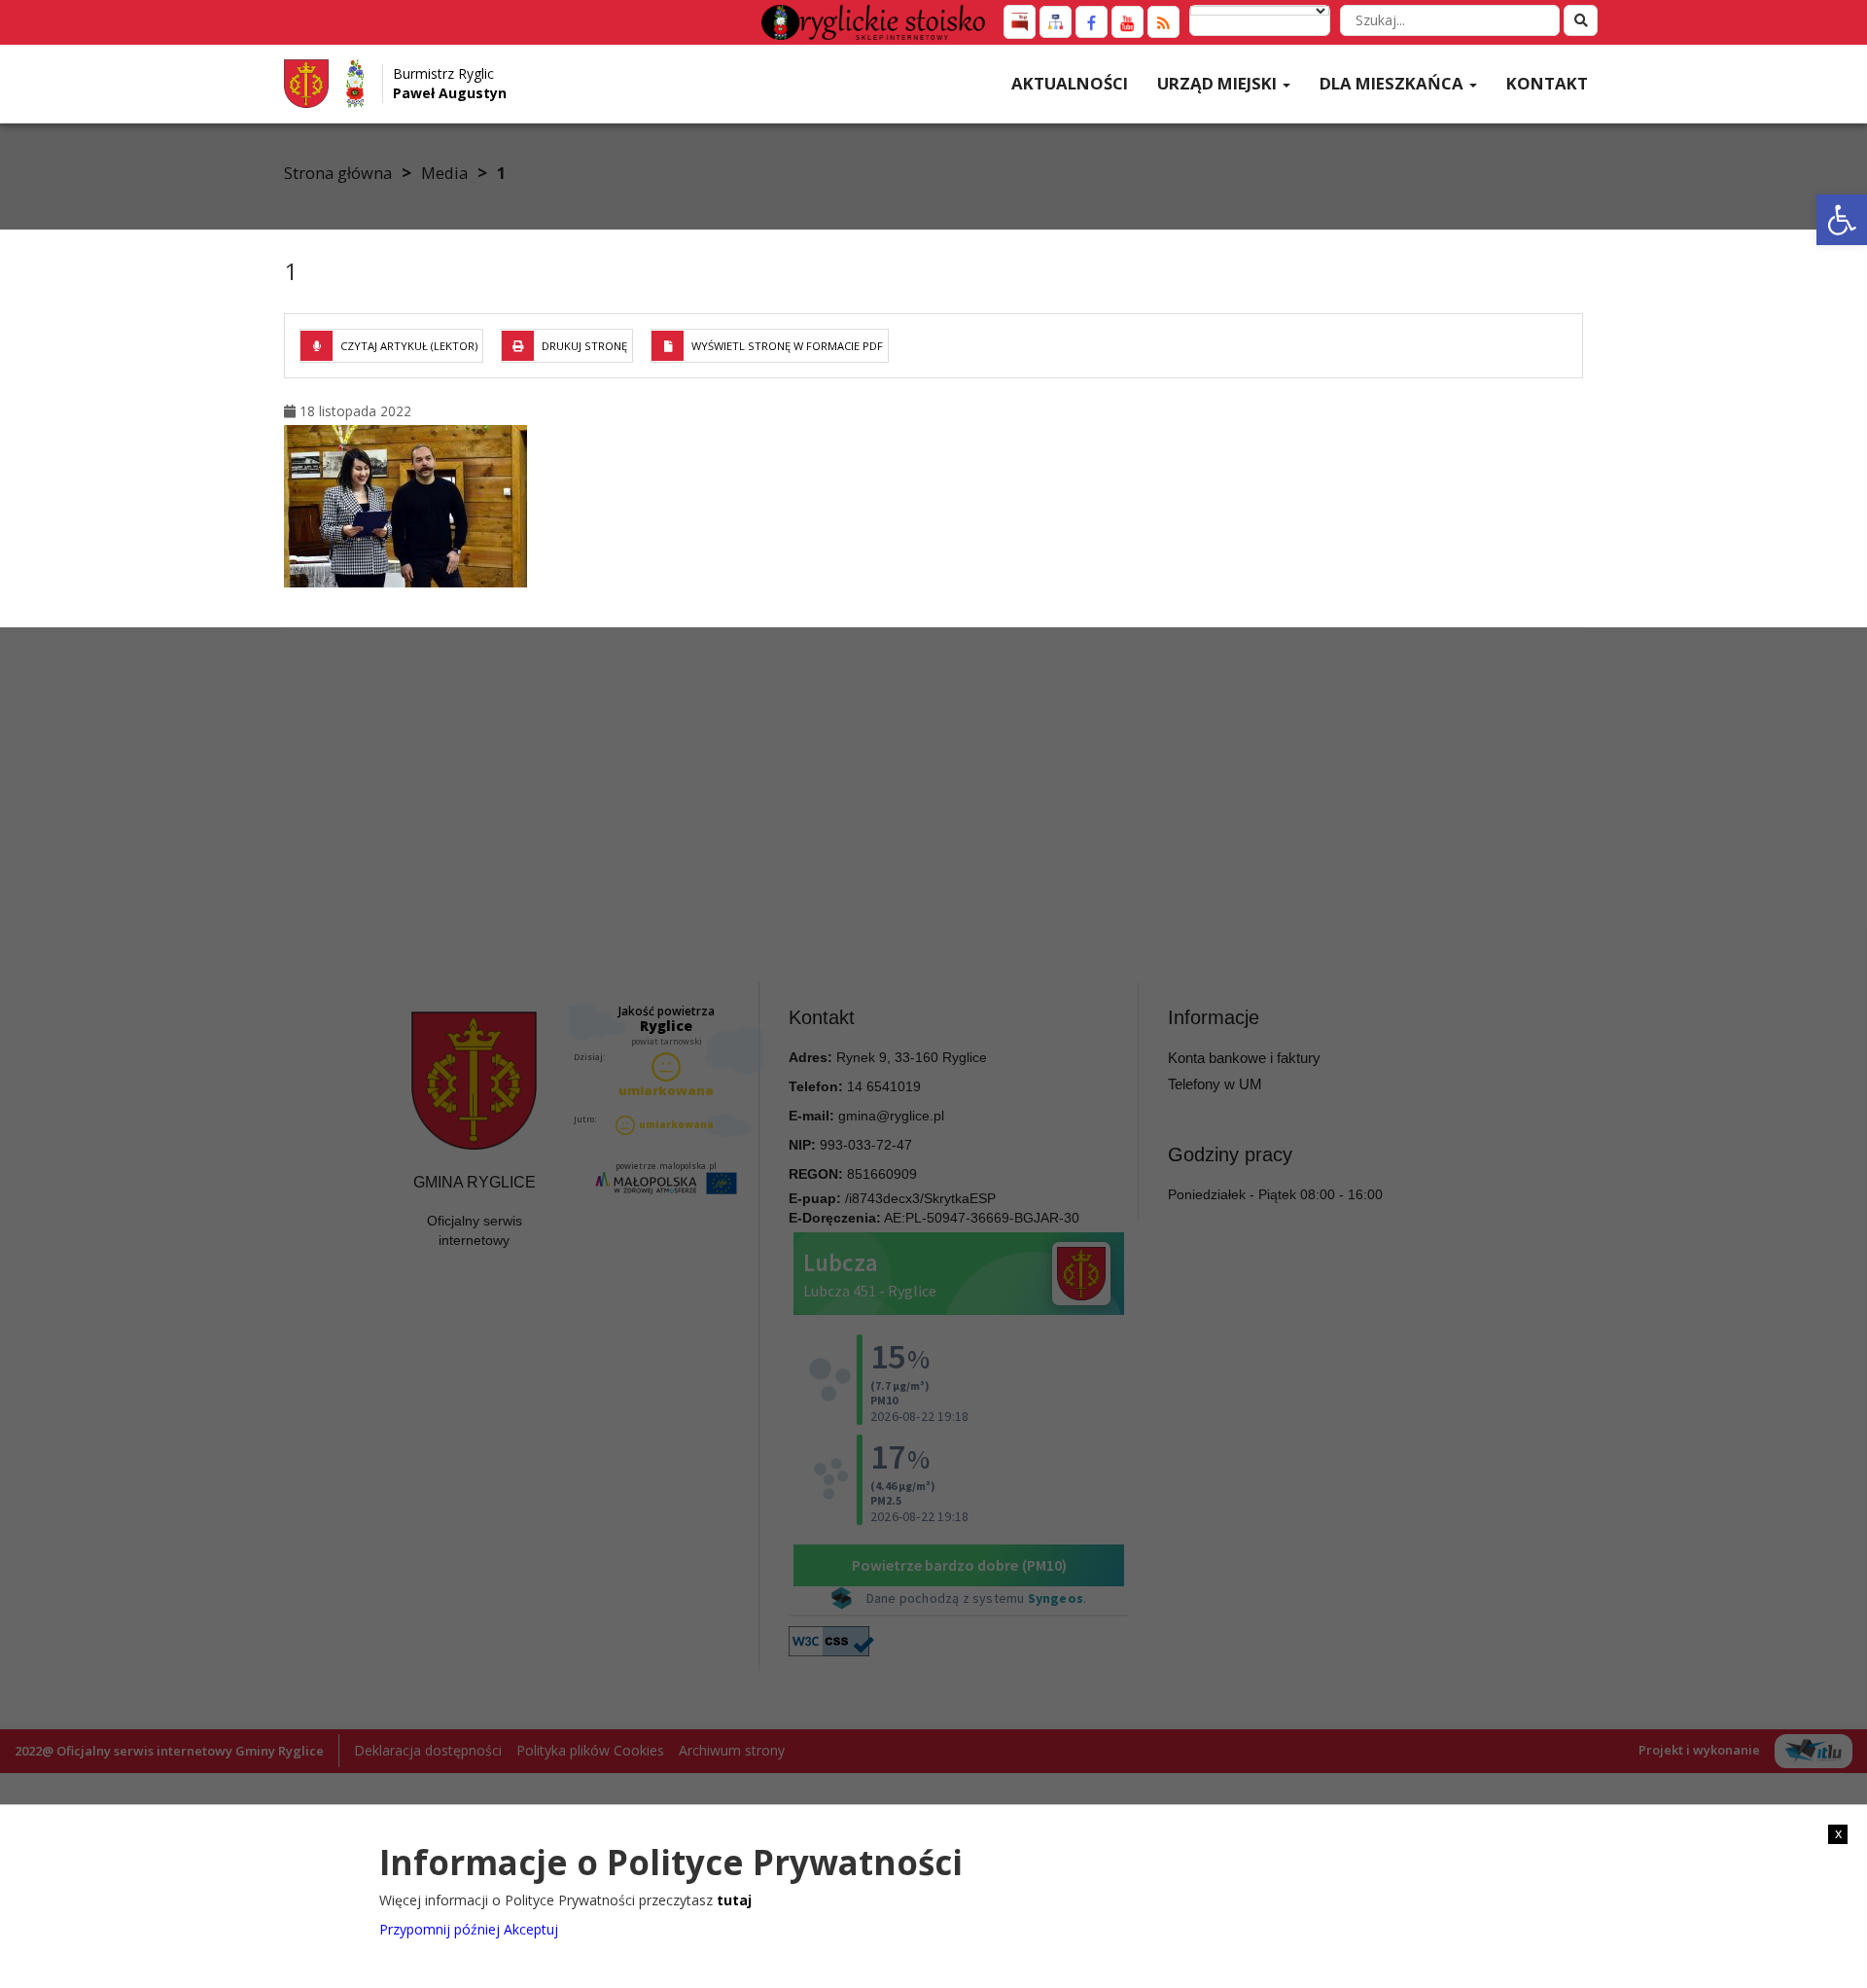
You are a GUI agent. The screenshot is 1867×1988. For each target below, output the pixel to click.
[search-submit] (1581, 20)
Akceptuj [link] (531, 1929)
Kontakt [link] (1547, 83)
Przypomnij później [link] (440, 1929)
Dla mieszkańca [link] (1393, 83)
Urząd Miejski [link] (1219, 83)
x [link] (1838, 1833)
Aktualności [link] (1070, 83)
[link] (1842, 220)
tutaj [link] (734, 1900)
